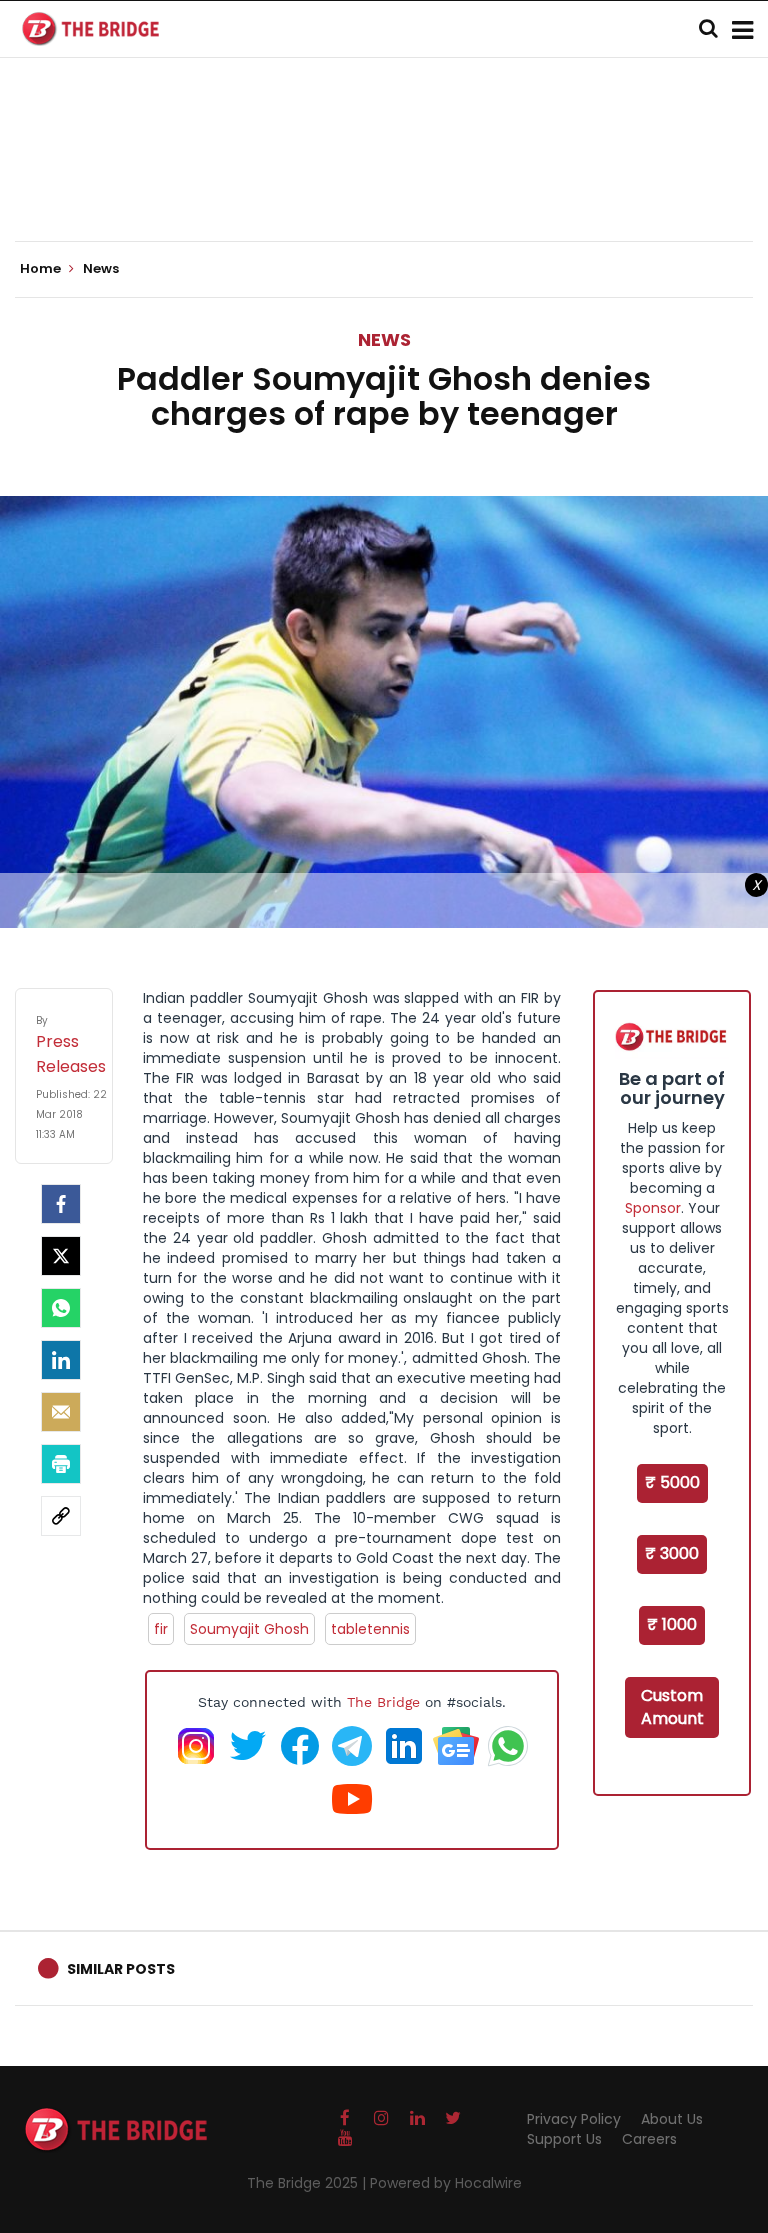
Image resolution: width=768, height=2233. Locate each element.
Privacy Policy (574, 2119)
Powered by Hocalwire (446, 2183)
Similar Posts (121, 1969)
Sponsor (653, 1208)
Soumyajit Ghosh (249, 1629)
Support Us (564, 2139)
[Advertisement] (384, 180)
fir (161, 1629)
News (384, 339)
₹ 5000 (672, 1482)
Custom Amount (672, 1707)
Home (42, 269)
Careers (649, 2139)
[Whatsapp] (61, 1308)
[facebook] (61, 1204)
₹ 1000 (672, 1624)
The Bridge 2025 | (308, 2183)
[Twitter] (61, 1256)
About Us (672, 2119)
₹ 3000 (672, 1553)
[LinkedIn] (61, 1360)
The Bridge (383, 1702)
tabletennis (370, 1629)
